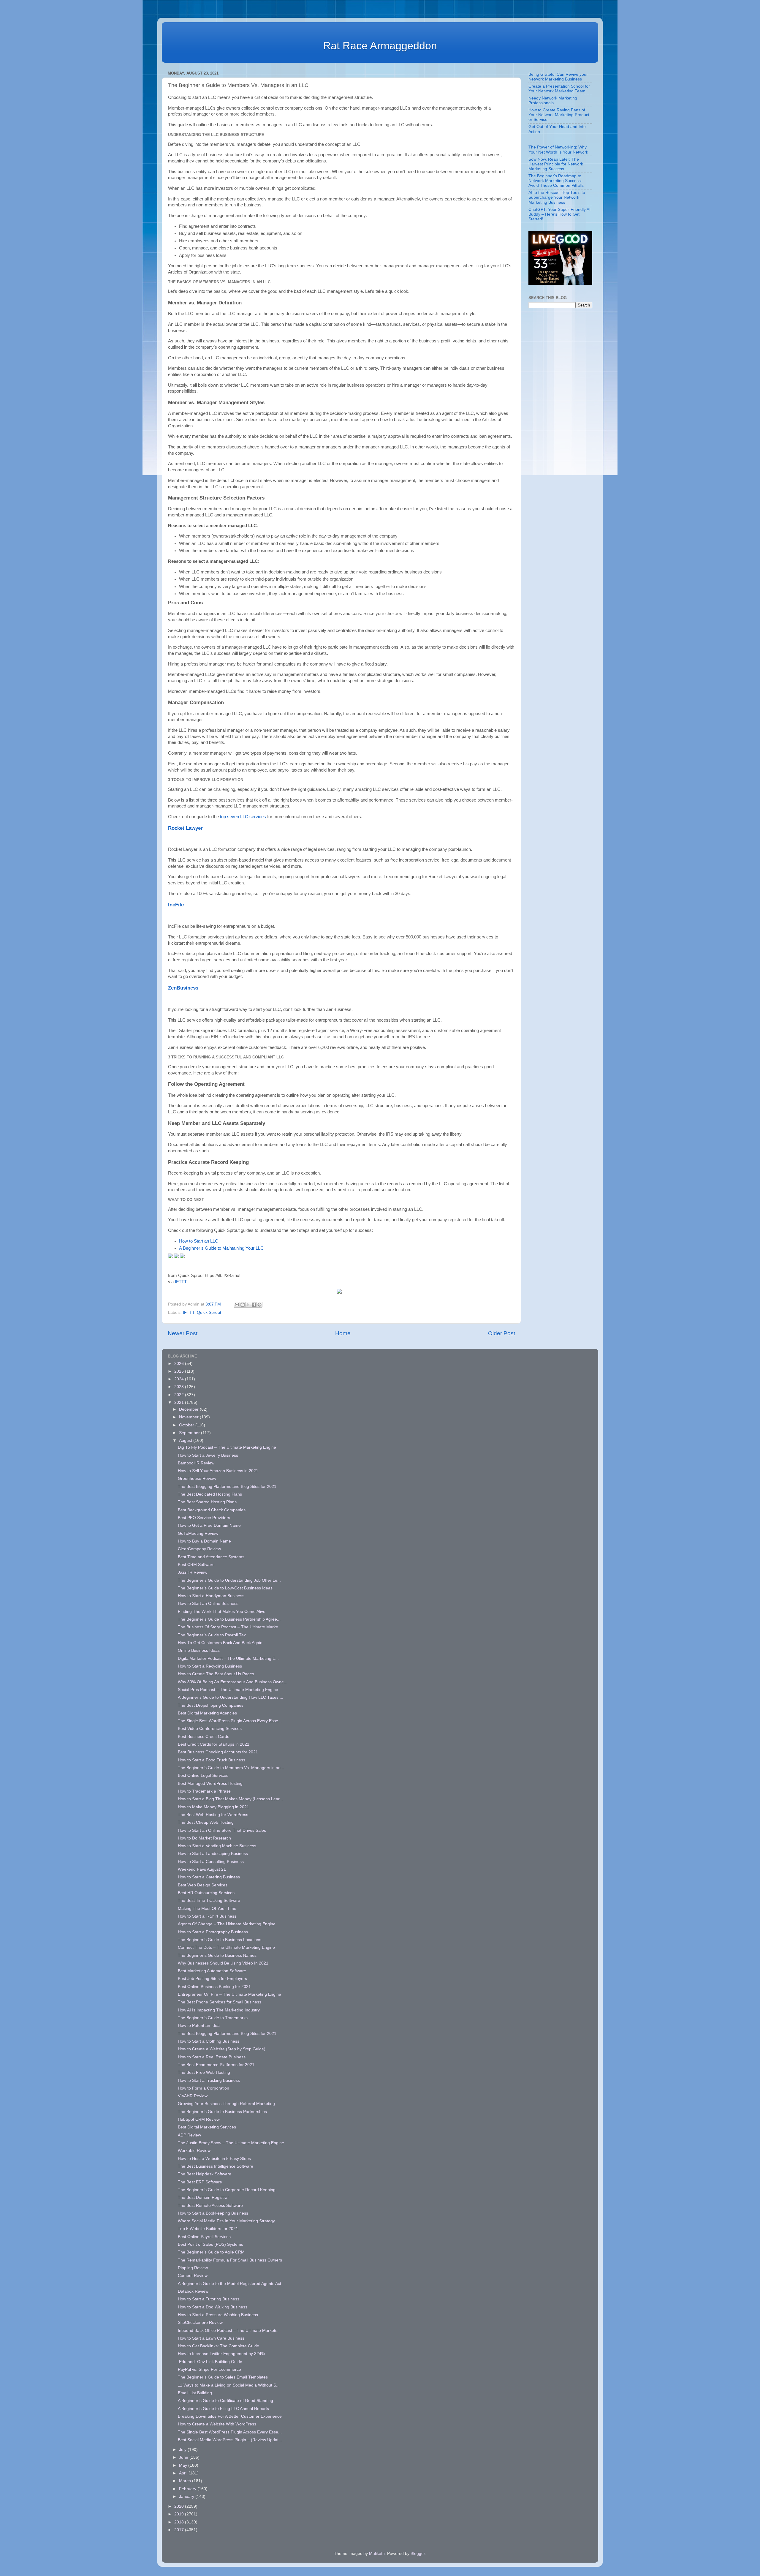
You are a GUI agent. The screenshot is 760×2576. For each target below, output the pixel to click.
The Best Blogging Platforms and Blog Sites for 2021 (227, 1487)
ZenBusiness (183, 988)
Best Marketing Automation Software (212, 1971)
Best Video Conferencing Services (210, 1729)
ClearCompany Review (199, 1549)
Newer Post (183, 1333)
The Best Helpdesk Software (205, 2174)
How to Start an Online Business (208, 1604)
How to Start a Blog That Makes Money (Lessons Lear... (230, 1799)
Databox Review (193, 2291)
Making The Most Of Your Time (207, 1909)
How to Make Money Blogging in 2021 (213, 1807)
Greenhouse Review (197, 1479)
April (184, 2473)
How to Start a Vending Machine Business (217, 1846)
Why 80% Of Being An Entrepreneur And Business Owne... (233, 1682)
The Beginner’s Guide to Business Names (217, 1955)
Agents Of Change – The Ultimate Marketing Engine (227, 1924)
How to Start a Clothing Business (209, 2041)
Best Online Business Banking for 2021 (214, 1987)
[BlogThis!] (243, 1305)
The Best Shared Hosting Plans (207, 1502)
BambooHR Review (196, 1463)
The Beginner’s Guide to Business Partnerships (222, 2112)
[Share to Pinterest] (259, 1305)
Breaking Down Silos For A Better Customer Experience (230, 2416)
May (184, 2465)
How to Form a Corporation (204, 2088)
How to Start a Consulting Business (211, 1862)
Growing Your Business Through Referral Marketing (226, 2104)
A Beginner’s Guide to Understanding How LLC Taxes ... (231, 1697)
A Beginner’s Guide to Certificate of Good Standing (225, 2401)
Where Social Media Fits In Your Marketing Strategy (226, 2221)
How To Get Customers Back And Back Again (220, 1643)
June (184, 2457)
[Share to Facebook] (254, 1305)
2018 (180, 2522)
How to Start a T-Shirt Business (207, 1916)
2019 (180, 2514)
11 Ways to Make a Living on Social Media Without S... (229, 2385)
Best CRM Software (196, 1565)
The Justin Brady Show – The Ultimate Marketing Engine (231, 2143)
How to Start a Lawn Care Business (211, 2338)
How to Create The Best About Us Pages (216, 1674)
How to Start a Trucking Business (209, 2080)
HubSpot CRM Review (199, 2119)
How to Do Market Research (204, 1838)
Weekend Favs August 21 (202, 1869)
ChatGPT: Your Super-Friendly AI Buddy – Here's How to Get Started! (559, 214)
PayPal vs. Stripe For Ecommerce (209, 2369)
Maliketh (377, 2554)
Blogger (418, 2554)
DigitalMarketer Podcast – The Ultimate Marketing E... (228, 1658)
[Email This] (237, 1305)
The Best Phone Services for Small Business (220, 2002)
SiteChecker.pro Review (200, 2323)
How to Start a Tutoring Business (209, 2299)
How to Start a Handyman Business (211, 1596)
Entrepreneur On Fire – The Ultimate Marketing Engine (229, 1994)
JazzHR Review (193, 1572)
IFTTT (181, 1282)
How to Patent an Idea (199, 2026)
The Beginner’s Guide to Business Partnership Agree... (229, 1619)
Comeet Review (193, 2276)
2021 (180, 1402)
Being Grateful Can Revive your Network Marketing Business (558, 77)
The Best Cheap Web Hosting (206, 1822)
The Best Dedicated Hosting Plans (210, 1494)
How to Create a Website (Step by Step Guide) (222, 2049)
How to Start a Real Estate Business (212, 2057)
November (189, 1417)
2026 (180, 1364)
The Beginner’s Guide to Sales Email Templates (223, 2377)
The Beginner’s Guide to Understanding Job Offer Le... (229, 1580)
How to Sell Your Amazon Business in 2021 (218, 1471)
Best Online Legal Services (203, 1775)
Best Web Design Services (203, 1885)
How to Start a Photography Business (213, 1932)
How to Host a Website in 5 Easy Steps (214, 2159)
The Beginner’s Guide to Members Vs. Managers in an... (231, 1768)
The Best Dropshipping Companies (211, 1705)
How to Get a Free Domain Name (209, 1525)
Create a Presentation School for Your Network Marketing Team (559, 89)
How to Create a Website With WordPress (217, 2424)
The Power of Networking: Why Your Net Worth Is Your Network (558, 150)
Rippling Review (193, 2268)
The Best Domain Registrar (203, 2197)
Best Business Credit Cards (204, 1737)
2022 (180, 1395)
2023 (180, 1387)
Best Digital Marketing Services (207, 2127)
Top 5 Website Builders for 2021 (208, 2229)
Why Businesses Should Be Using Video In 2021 (223, 1963)
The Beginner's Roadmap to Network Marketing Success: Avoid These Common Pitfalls (556, 181)
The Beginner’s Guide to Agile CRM (211, 2252)
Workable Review (194, 2151)
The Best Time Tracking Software (209, 1901)
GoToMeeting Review (198, 1533)
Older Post (502, 1333)
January (187, 2497)
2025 (180, 1371)
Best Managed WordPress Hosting (210, 1784)
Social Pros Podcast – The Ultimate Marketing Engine (228, 1690)
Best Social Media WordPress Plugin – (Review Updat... (230, 2440)
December (189, 1409)
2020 (180, 2506)
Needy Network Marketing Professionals (553, 101)
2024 (180, 1379)
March (186, 2481)
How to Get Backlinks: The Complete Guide (218, 2346)
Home (343, 1333)
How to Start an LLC (199, 1241)
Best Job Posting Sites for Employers (212, 1979)
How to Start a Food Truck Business (212, 1760)
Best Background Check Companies (212, 1510)
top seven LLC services (243, 817)
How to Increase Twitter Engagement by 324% (221, 2354)
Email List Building (195, 2393)
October (187, 1425)
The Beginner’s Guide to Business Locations (220, 1940)
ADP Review (189, 2135)
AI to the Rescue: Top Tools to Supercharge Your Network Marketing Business (557, 197)
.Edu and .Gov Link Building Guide (210, 2362)
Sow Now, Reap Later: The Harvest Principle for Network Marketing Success (556, 164)
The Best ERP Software (200, 2182)
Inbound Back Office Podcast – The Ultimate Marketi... (229, 2331)
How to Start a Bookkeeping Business (213, 2213)
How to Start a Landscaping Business (213, 1854)
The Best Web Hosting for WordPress (213, 1815)
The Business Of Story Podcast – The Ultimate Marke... (230, 1627)
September (190, 1433)
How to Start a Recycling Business (210, 1666)
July (183, 2450)
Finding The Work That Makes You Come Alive (222, 1612)
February (188, 2489)
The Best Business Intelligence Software (216, 2166)
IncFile (176, 905)
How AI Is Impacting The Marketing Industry (219, 2010)
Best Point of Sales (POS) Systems (210, 2244)
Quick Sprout (209, 1313)
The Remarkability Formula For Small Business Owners (230, 2260)
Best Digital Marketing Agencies (207, 1713)
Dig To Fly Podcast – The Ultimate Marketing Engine (227, 1447)
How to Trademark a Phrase (204, 1791)
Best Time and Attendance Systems (211, 1557)
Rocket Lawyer (185, 828)
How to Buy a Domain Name (204, 1541)
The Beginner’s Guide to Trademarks (213, 2018)
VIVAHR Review (193, 2096)
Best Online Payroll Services (204, 2237)
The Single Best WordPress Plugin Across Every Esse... (230, 1721)
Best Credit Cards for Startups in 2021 (214, 1744)
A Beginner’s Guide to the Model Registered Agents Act (229, 2284)
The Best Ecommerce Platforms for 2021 (216, 2065)
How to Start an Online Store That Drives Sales (222, 1830)
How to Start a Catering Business (209, 1877)
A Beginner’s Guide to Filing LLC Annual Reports (223, 2409)
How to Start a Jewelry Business (208, 1455)
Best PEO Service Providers (204, 1518)
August (186, 1440)
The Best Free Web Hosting (204, 2072)
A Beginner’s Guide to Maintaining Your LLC (221, 1248)
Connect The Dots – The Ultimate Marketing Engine (226, 1947)
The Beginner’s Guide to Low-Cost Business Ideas (225, 1588)
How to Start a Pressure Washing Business (218, 2315)
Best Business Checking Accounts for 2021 (218, 1752)
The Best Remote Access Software (210, 2206)
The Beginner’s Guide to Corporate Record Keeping (227, 2190)
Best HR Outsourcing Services (206, 1893)
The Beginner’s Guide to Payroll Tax (212, 1635)
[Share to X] (248, 1305)
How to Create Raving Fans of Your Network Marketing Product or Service (559, 115)
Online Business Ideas (199, 1650)
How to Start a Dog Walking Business (213, 2307)
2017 (180, 2530)
